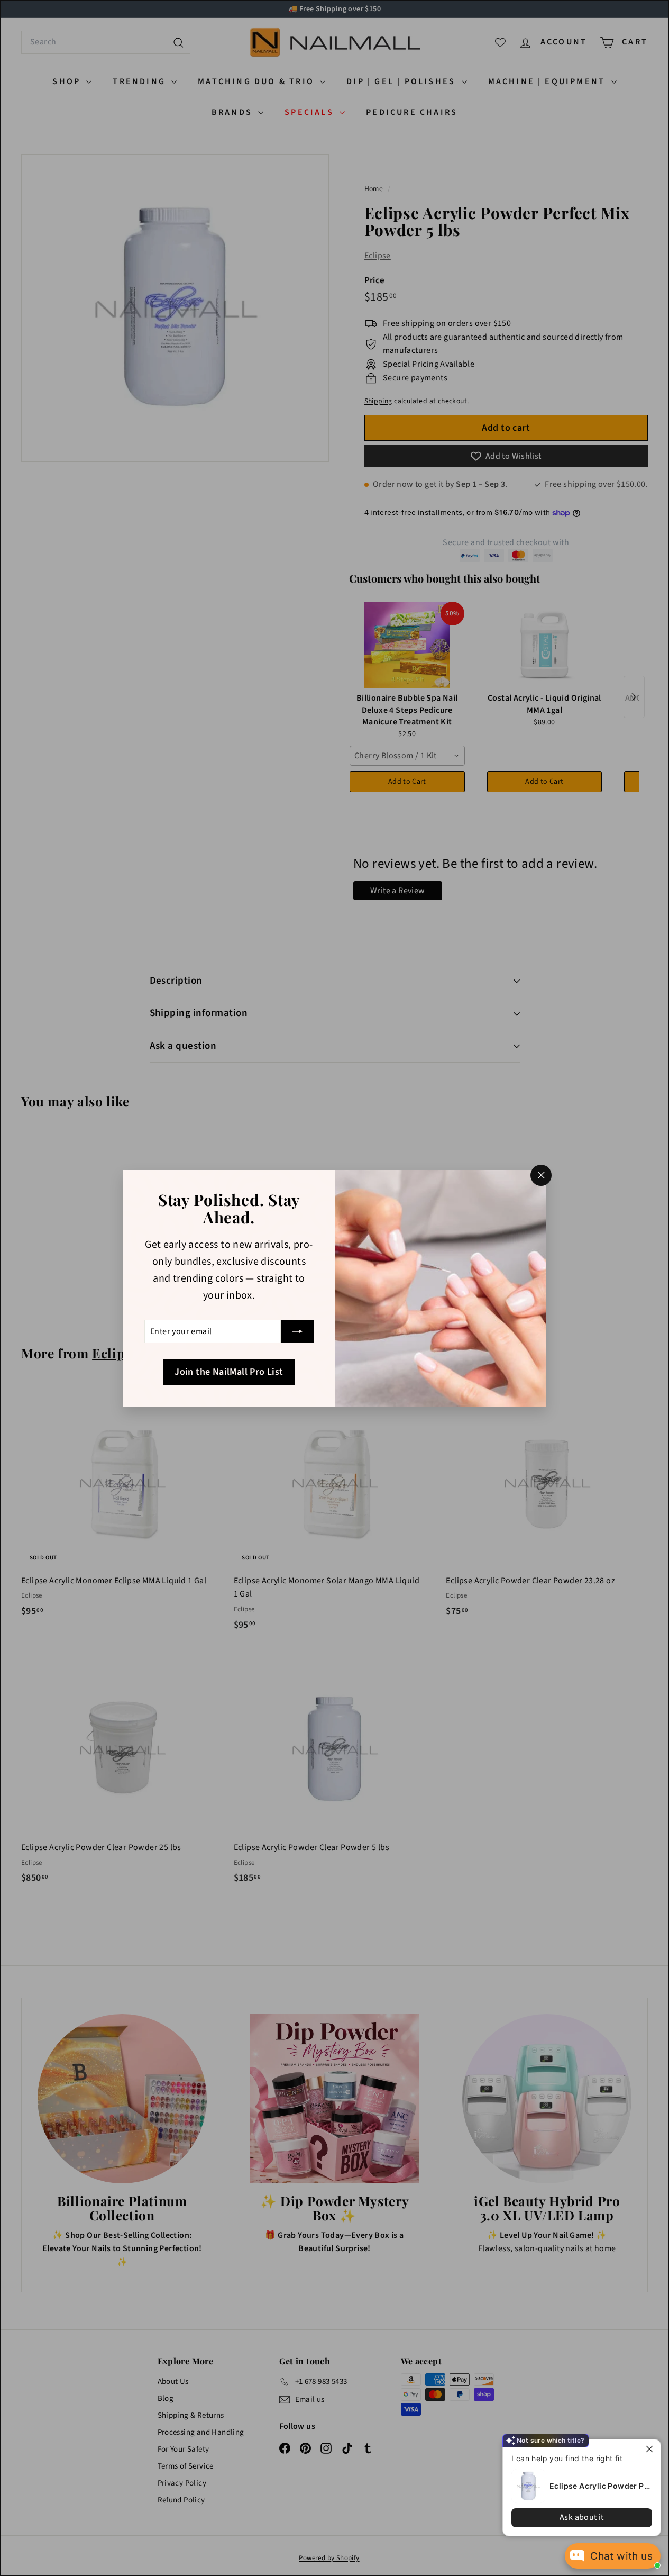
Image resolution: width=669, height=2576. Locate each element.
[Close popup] (651, 2449)
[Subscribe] (297, 1331)
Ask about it (582, 2517)
